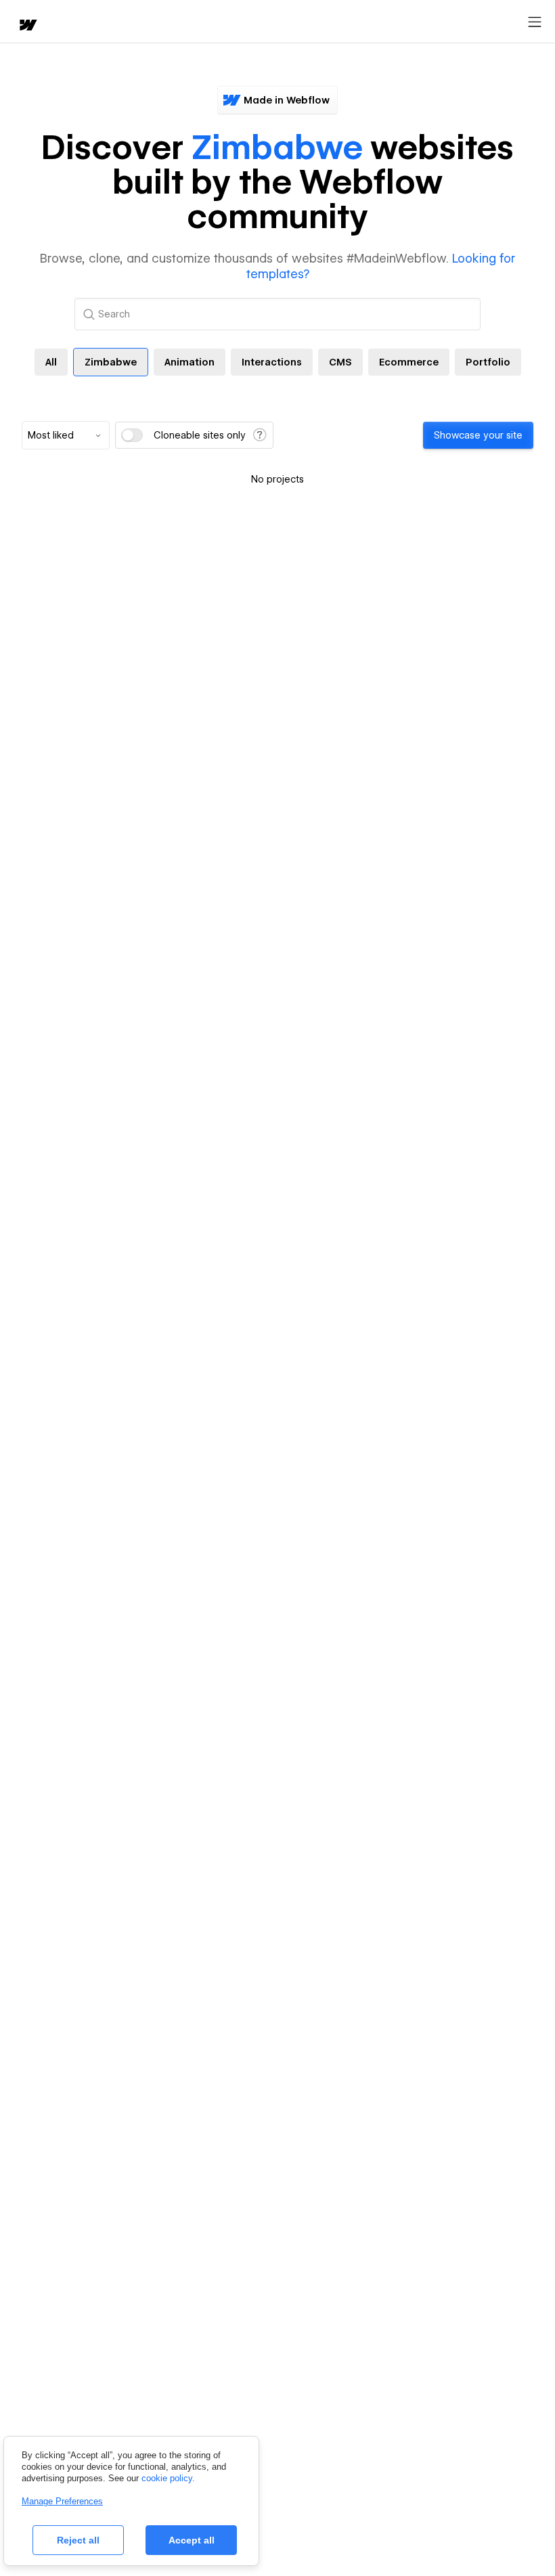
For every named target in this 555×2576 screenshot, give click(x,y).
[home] (27, 26)
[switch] (132, 435)
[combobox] (66, 435)
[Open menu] (535, 22)
